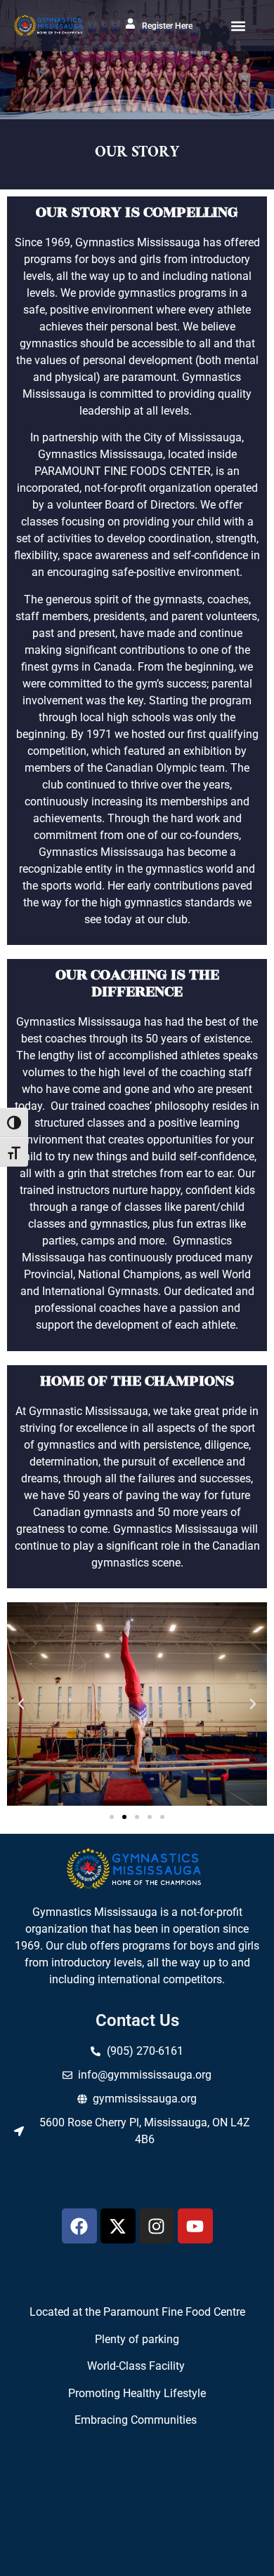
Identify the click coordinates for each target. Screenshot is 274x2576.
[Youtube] (195, 2226)
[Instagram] (157, 2226)
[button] (238, 26)
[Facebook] (79, 2226)
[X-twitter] (118, 2226)
